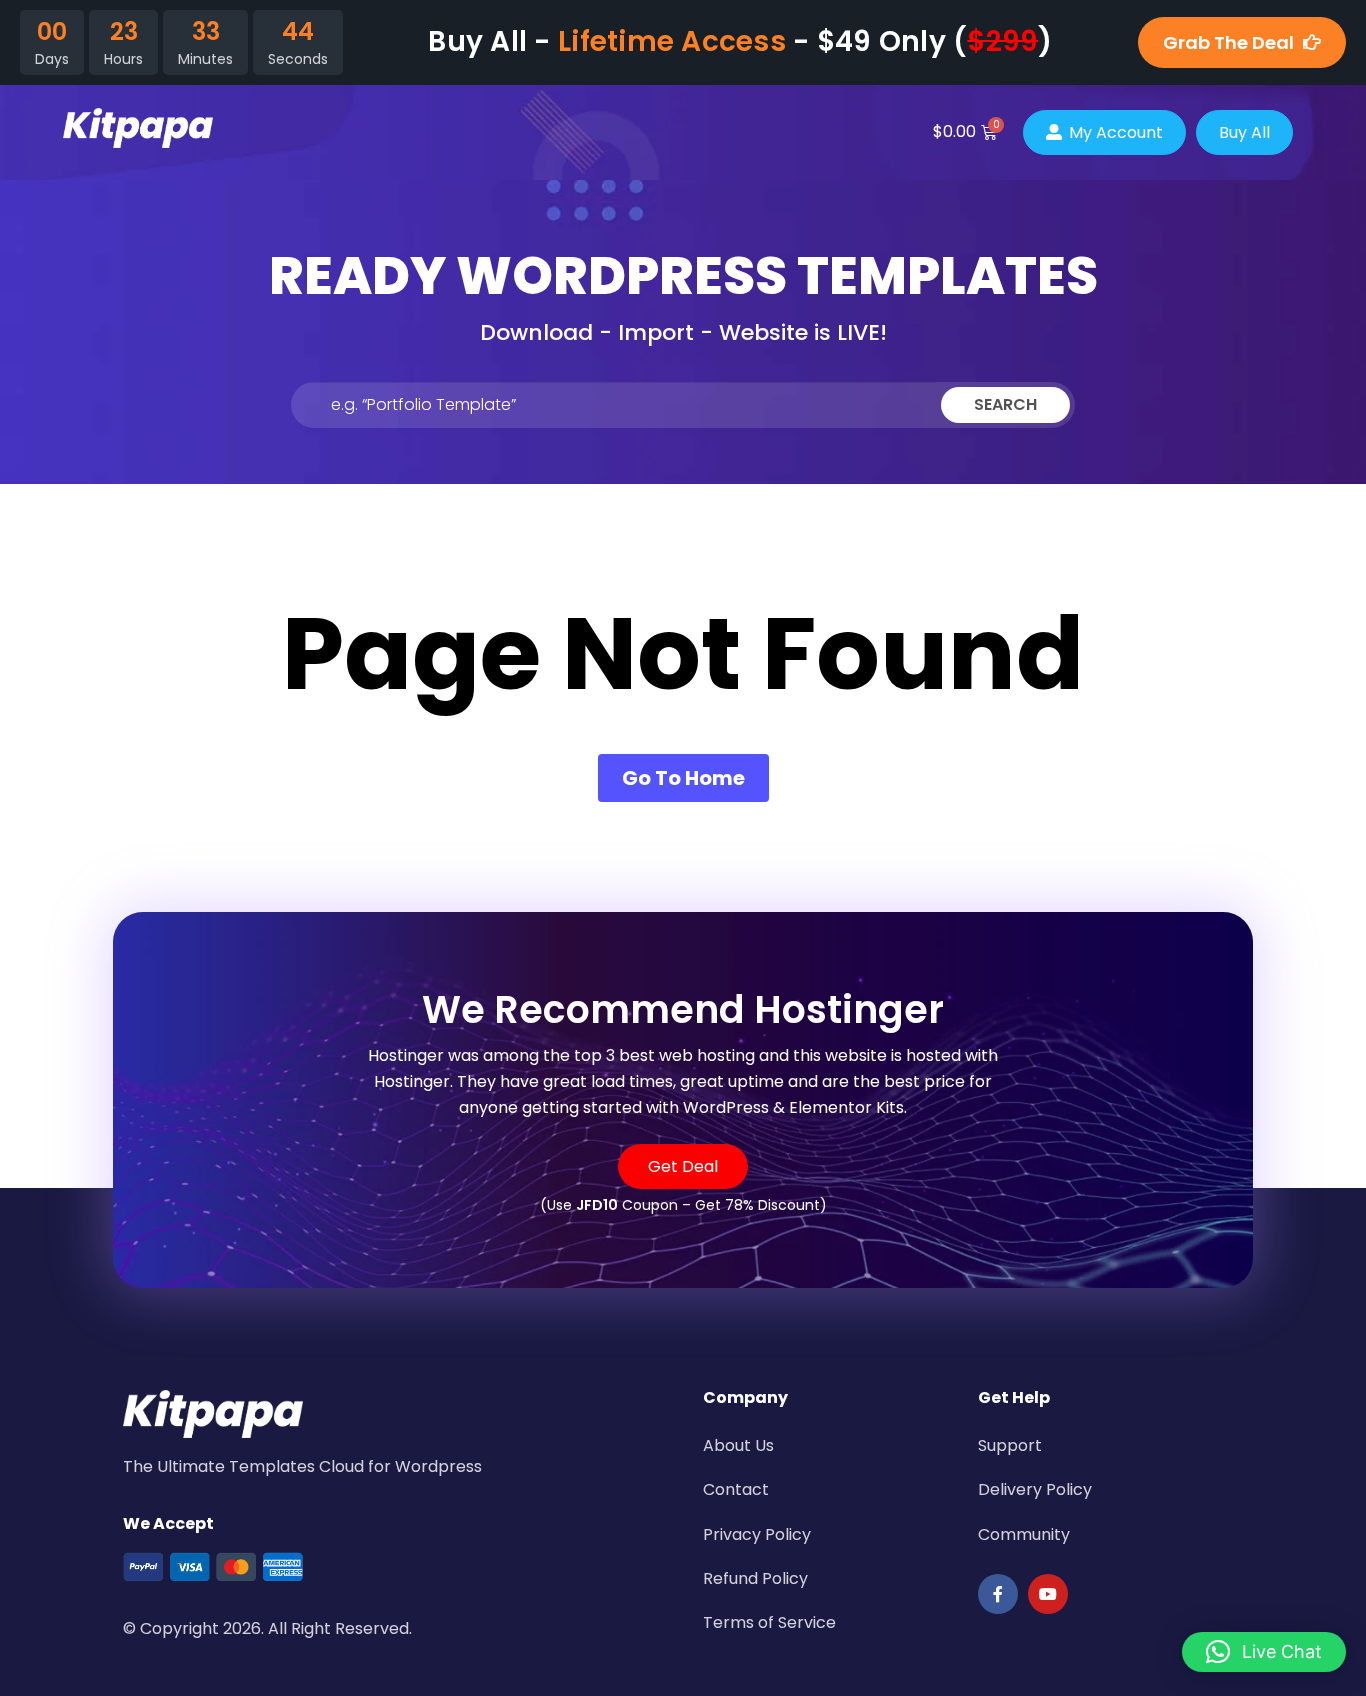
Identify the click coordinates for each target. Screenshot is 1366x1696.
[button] (1264, 1652)
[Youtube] (1048, 1594)
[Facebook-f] (998, 1594)
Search (1005, 404)
